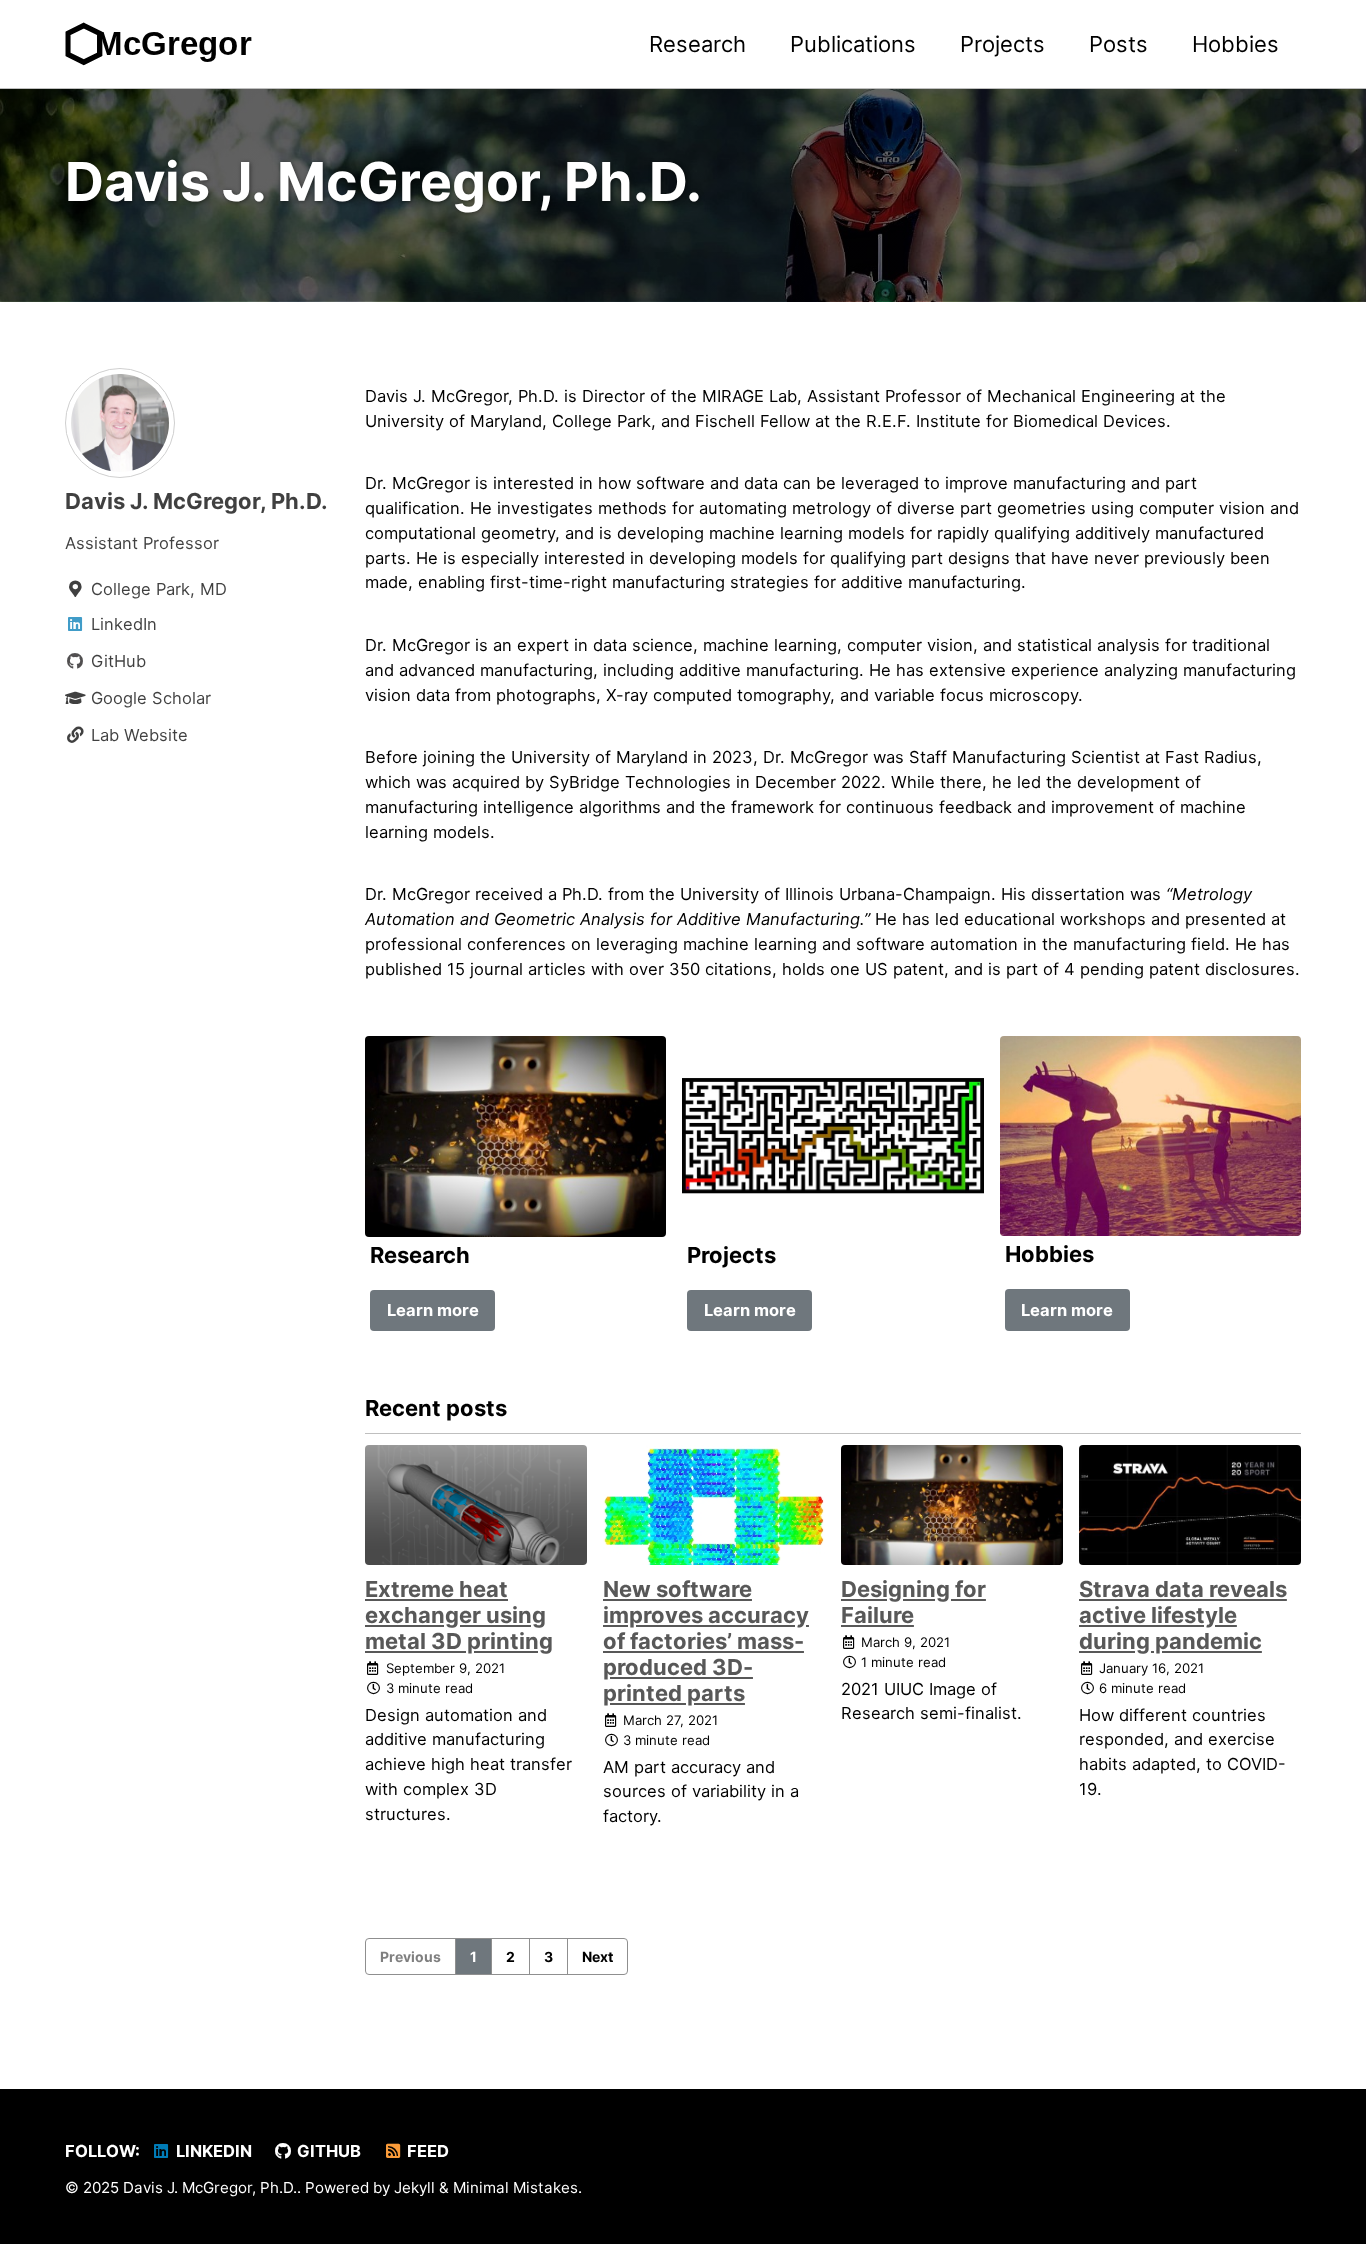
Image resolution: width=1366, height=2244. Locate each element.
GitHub (327, 2151)
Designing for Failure (913, 1602)
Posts (1118, 44)
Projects (1002, 44)
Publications (853, 44)
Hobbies (1235, 44)
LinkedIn (212, 2151)
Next (597, 1956)
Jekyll (414, 2187)
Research (697, 44)
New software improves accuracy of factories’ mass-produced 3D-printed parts (706, 1641)
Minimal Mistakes (515, 2187)
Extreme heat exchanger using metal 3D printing (459, 1615)
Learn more (433, 1310)
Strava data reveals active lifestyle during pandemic (1183, 1615)
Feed (426, 2151)
